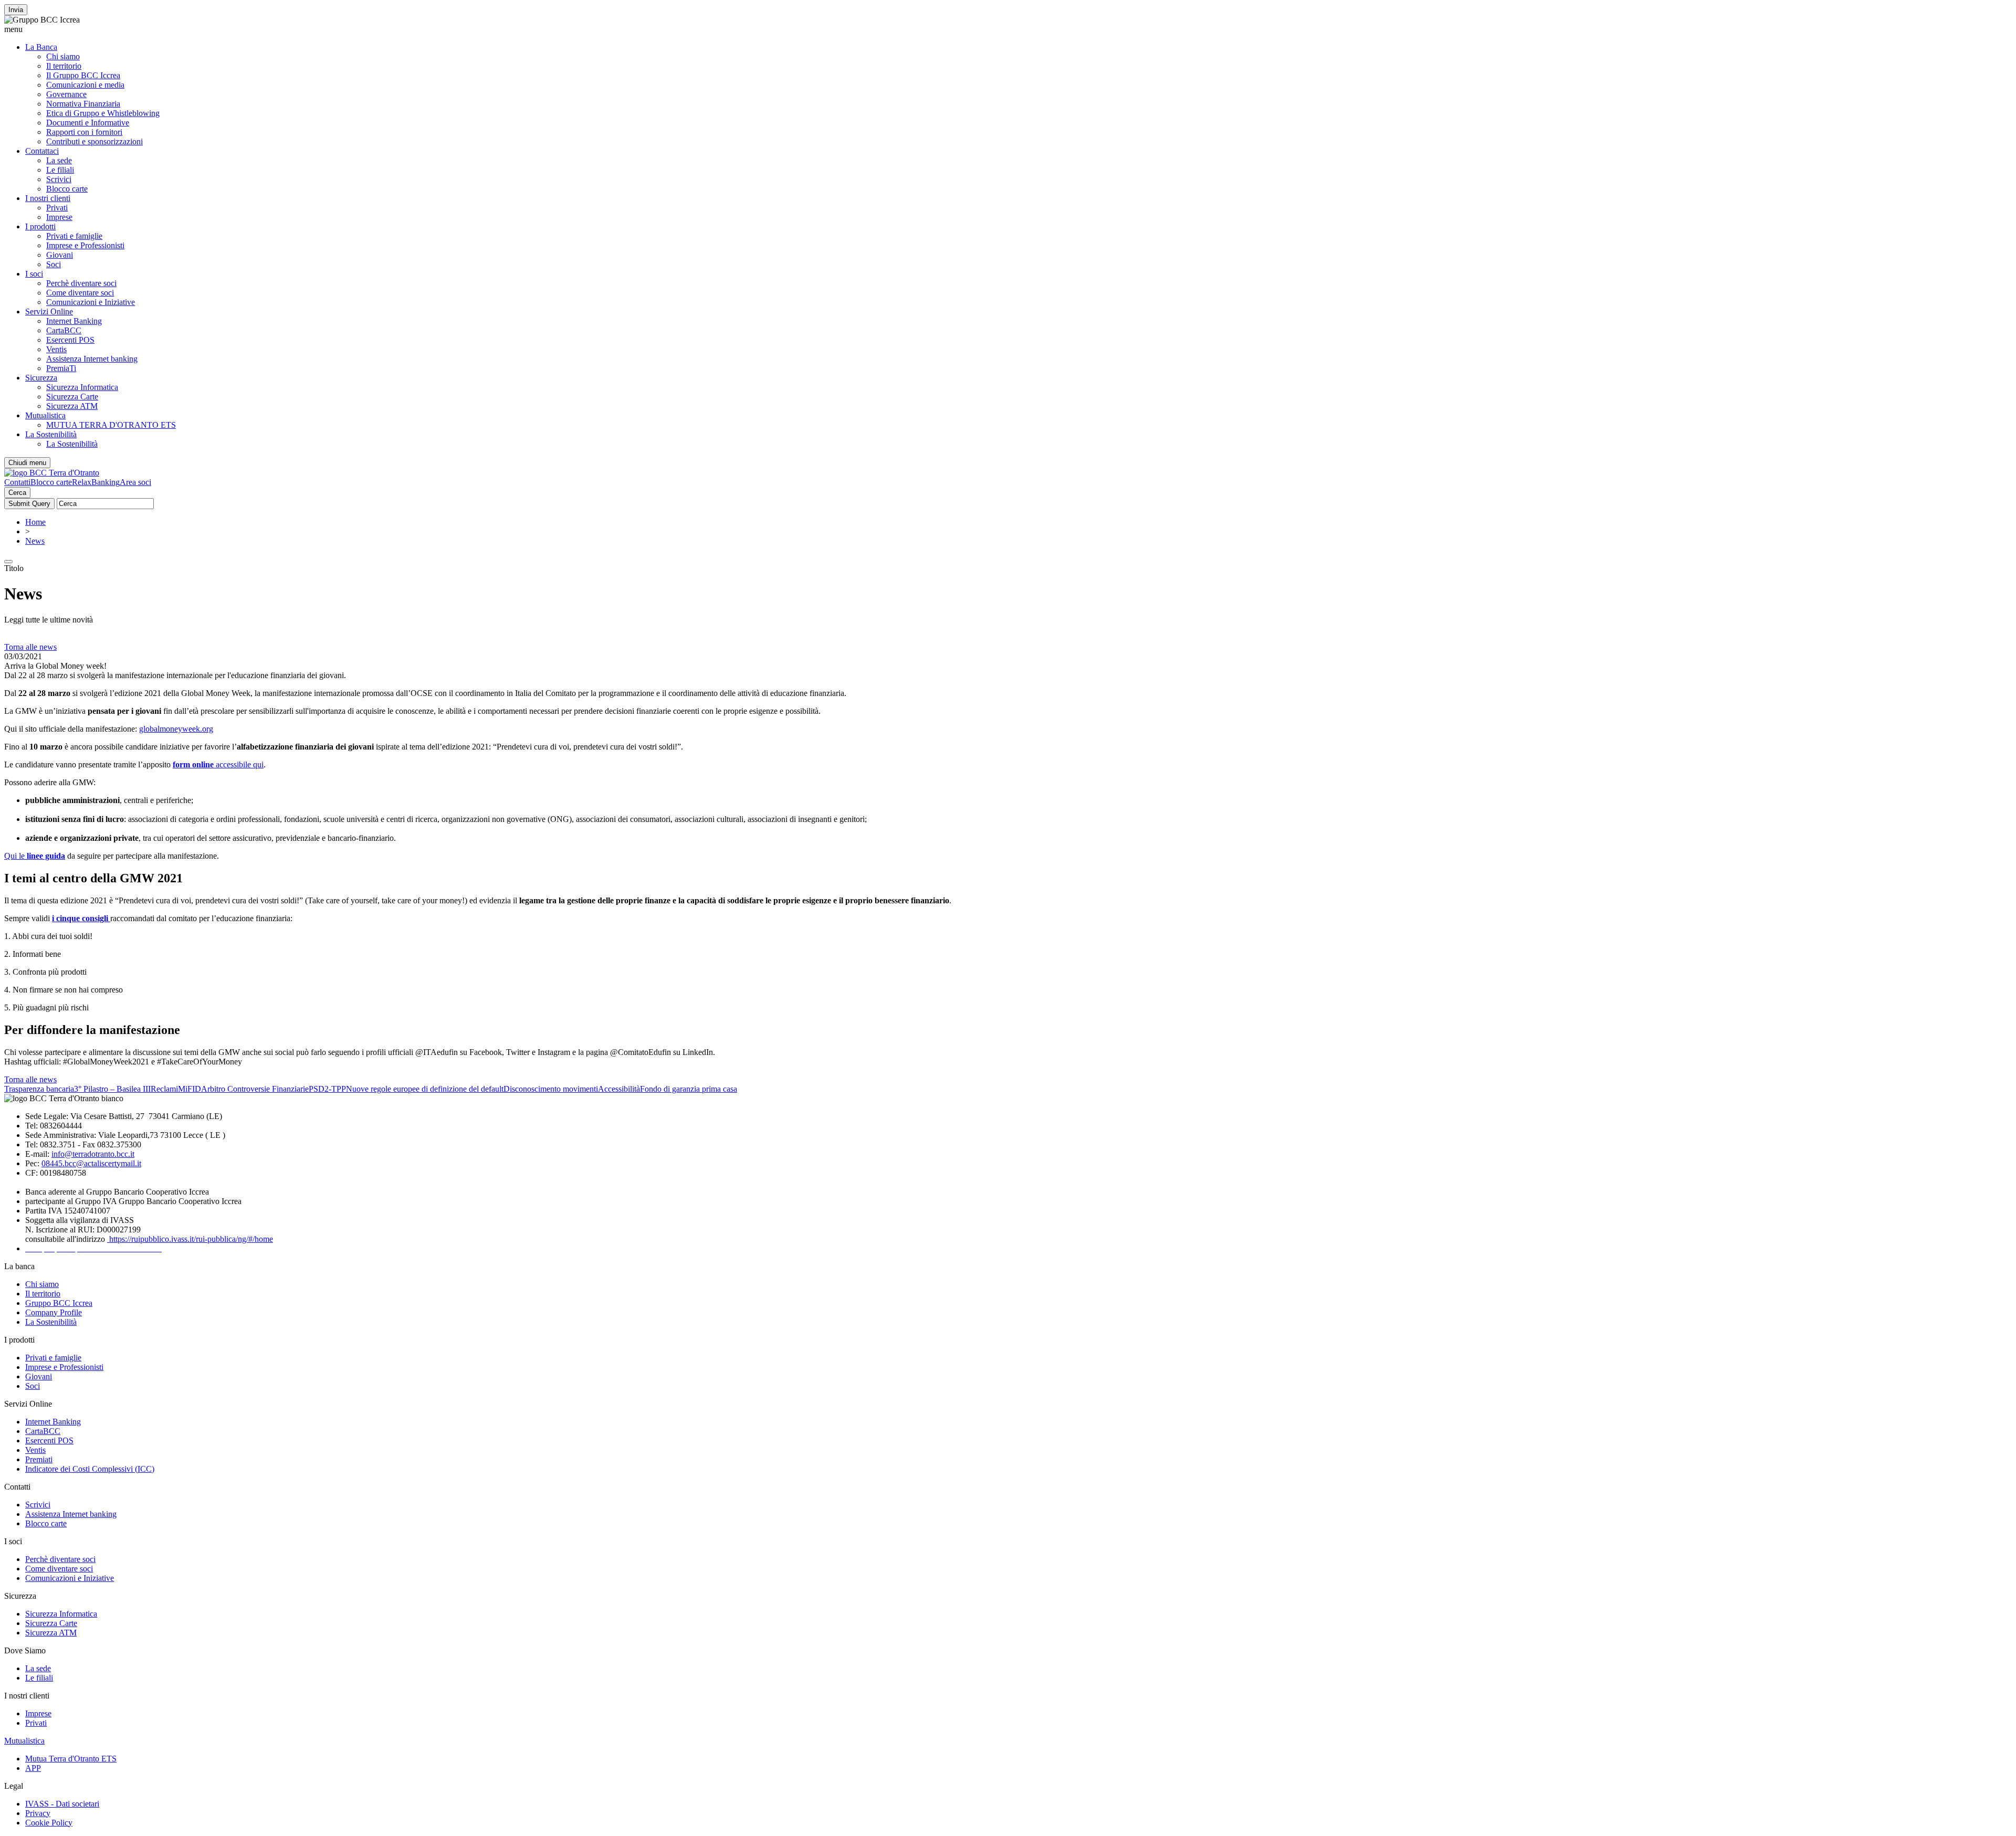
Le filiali (60, 170)
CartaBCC (64, 330)
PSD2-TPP (327, 1089)
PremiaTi (61, 368)
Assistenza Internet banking (92, 359)
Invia (16, 10)
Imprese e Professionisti (85, 245)
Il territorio (64, 66)
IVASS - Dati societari (62, 1804)
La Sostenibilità (51, 434)
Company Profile (54, 1312)
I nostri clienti (48, 198)
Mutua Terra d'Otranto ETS (71, 1759)
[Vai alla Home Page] (52, 473)
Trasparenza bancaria (39, 1089)
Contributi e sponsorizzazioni (94, 141)
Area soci (135, 482)
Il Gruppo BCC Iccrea (83, 75)
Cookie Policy (49, 1823)
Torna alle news (30, 647)
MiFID (190, 1089)
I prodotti (40, 226)
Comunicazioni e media (85, 85)
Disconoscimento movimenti (551, 1089)
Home (35, 522)
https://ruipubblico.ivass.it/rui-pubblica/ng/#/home (190, 1239)
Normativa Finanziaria (83, 104)
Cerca (17, 493)
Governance (66, 94)
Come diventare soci (80, 293)
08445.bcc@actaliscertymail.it (91, 1163)
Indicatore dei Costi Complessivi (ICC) (90, 1469)
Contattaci (42, 151)
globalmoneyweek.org (176, 729)
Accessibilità (619, 1089)
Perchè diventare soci (81, 283)
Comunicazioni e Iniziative (91, 302)
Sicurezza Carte (72, 397)
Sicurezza (41, 378)
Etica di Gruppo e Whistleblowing (103, 113)
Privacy (38, 1813)
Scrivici (59, 179)
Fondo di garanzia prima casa (689, 1089)
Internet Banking (74, 321)
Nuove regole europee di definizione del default (425, 1089)
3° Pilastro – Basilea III (112, 1089)
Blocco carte (67, 189)
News (35, 541)
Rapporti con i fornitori (84, 132)
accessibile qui (218, 764)
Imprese (59, 217)
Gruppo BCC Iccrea (59, 1303)
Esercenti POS (70, 340)
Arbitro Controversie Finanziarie (255, 1089)
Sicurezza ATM (72, 406)
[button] (1008, 29)
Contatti (17, 482)
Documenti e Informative (88, 123)
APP (33, 1768)
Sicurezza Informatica (82, 387)
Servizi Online (49, 312)
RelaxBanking (96, 482)
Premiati (39, 1459)
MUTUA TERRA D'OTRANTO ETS (111, 425)
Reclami (164, 1089)
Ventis (56, 349)
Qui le (35, 856)
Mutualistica (45, 415)
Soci (54, 264)
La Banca (41, 47)
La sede (59, 160)
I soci (34, 274)
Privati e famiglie (74, 236)
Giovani (60, 255)
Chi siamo (63, 56)
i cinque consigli (81, 918)
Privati (57, 208)
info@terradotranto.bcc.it (93, 1154)
